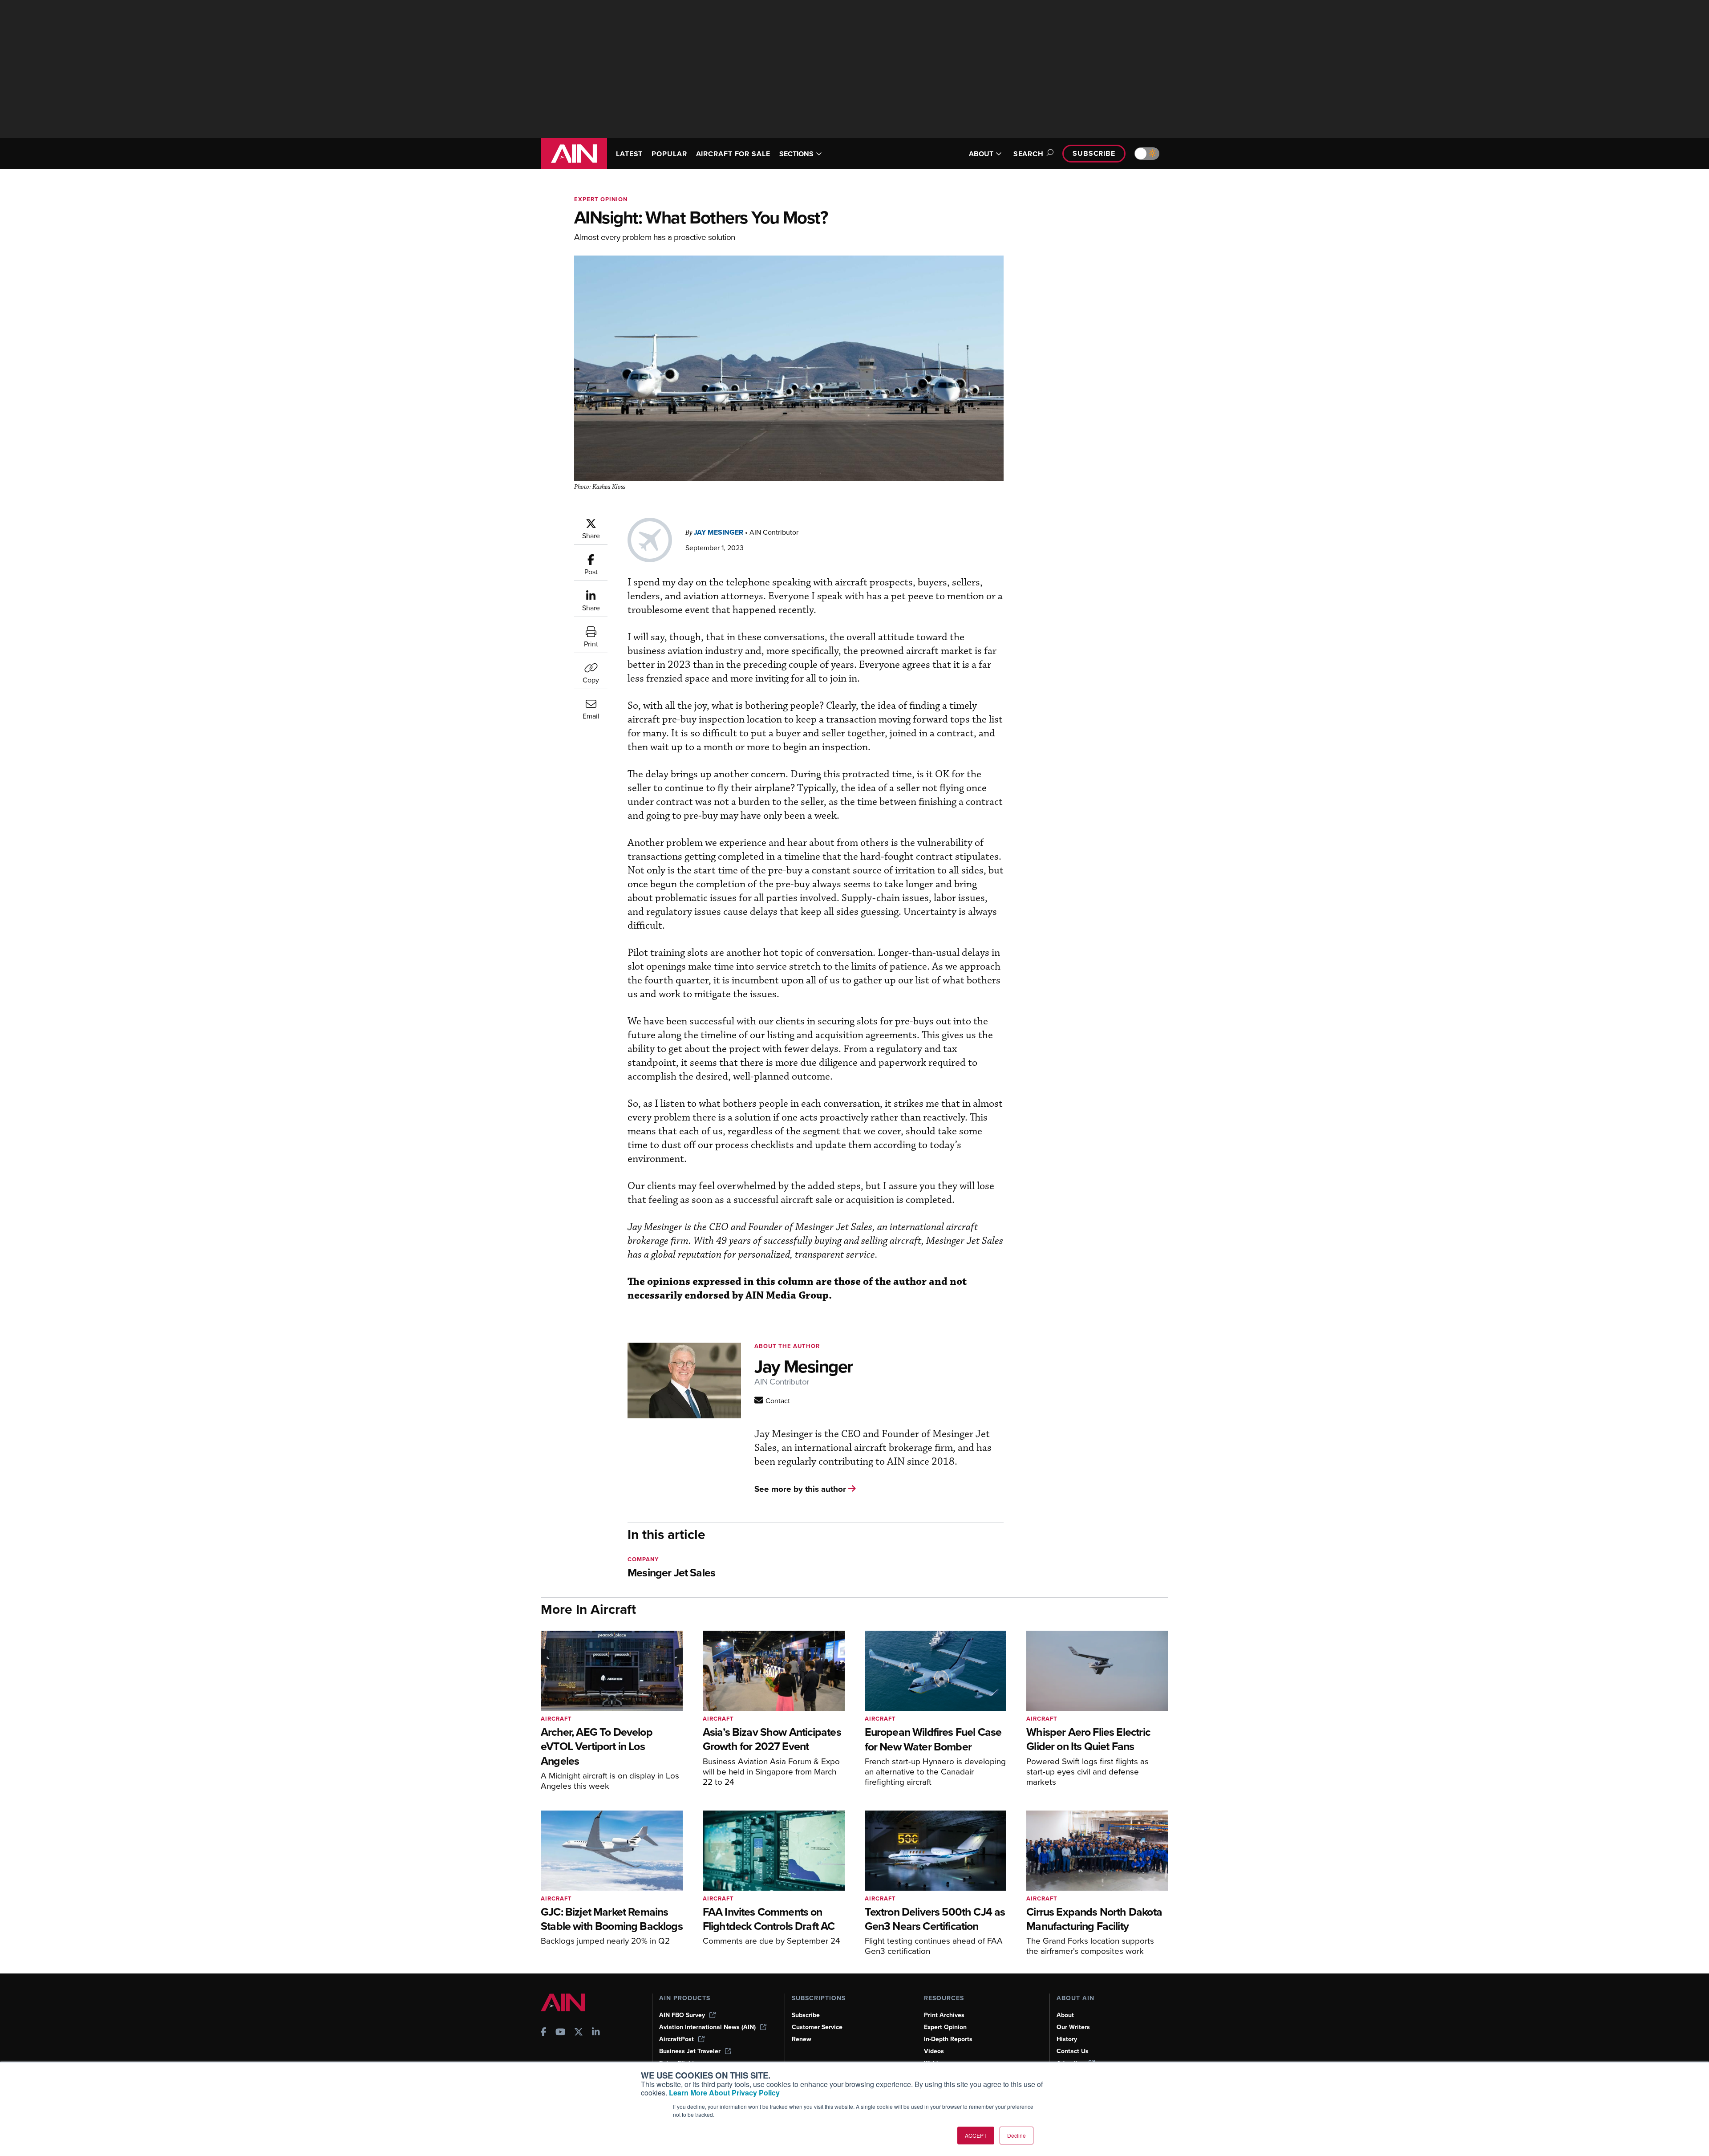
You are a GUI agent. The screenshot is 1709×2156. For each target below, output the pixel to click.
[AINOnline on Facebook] (544, 2033)
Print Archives (944, 2015)
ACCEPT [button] (976, 2135)
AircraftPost (676, 2039)
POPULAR (669, 154)
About (1065, 2015)
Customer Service (817, 2027)
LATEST (629, 154)
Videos (934, 2051)
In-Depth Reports (948, 2039)
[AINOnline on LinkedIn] (596, 2033)
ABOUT (981, 154)
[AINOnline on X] (579, 2033)
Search (1029, 154)
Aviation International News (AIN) (707, 2027)
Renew (802, 2039)
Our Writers (1073, 2027)
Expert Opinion (601, 199)
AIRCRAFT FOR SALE (733, 154)
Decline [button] (1016, 2135)
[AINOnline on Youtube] (561, 2033)
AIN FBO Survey (682, 2015)
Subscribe (1094, 153)
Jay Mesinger (719, 532)
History (1067, 2039)
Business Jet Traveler (690, 2051)
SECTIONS (796, 154)
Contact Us (1073, 2051)
